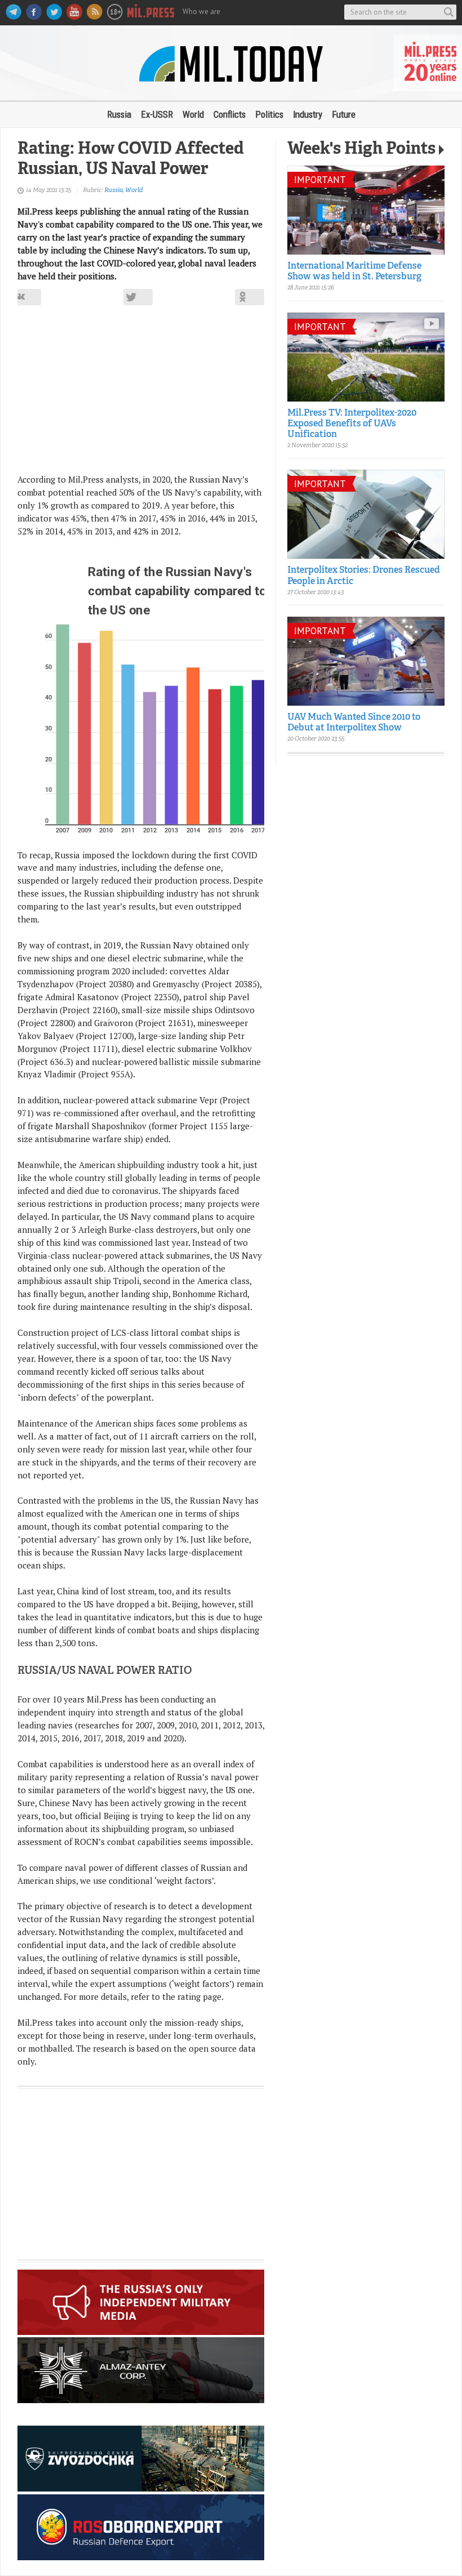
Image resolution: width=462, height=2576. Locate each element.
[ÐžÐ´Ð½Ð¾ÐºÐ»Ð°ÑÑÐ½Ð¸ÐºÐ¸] (250, 297)
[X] (138, 297)
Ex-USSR (157, 114)
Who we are (201, 12)
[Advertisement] (141, 394)
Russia (119, 114)
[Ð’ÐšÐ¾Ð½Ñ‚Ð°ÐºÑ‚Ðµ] (26, 297)
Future (344, 114)
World (193, 114)
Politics (269, 114)
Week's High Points (361, 150)
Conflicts (230, 114)
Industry (308, 114)
